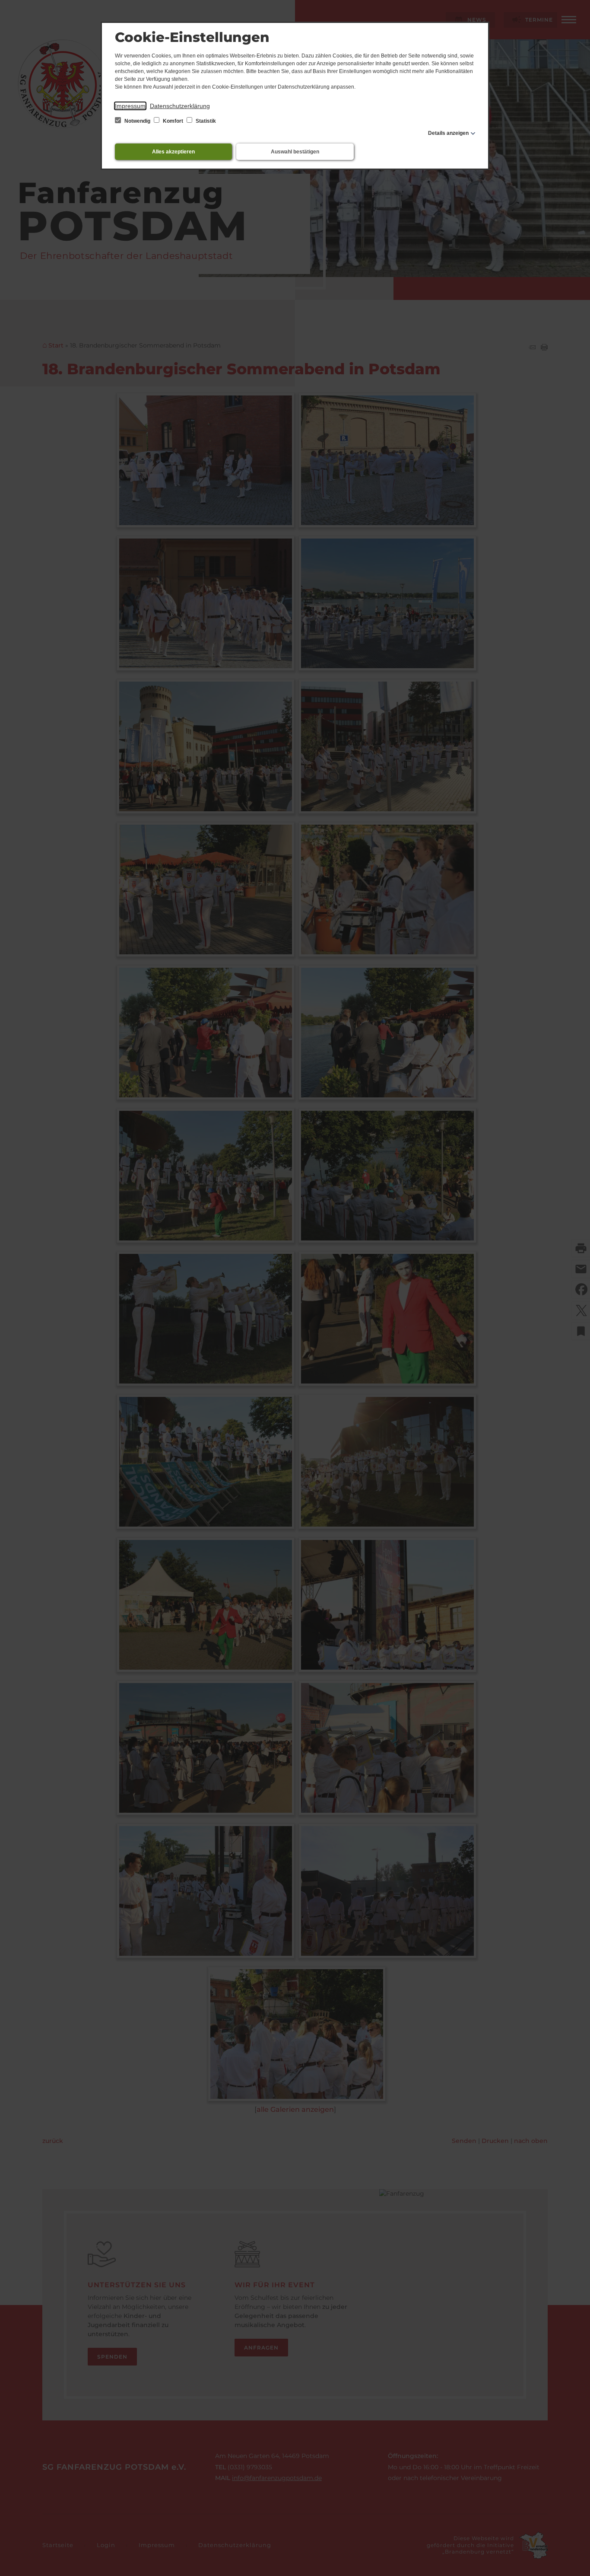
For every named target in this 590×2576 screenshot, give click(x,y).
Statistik (205, 121)
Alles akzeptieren (173, 152)
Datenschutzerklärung (180, 106)
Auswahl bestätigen (295, 152)
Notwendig (137, 121)
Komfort (173, 121)
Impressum (130, 106)
